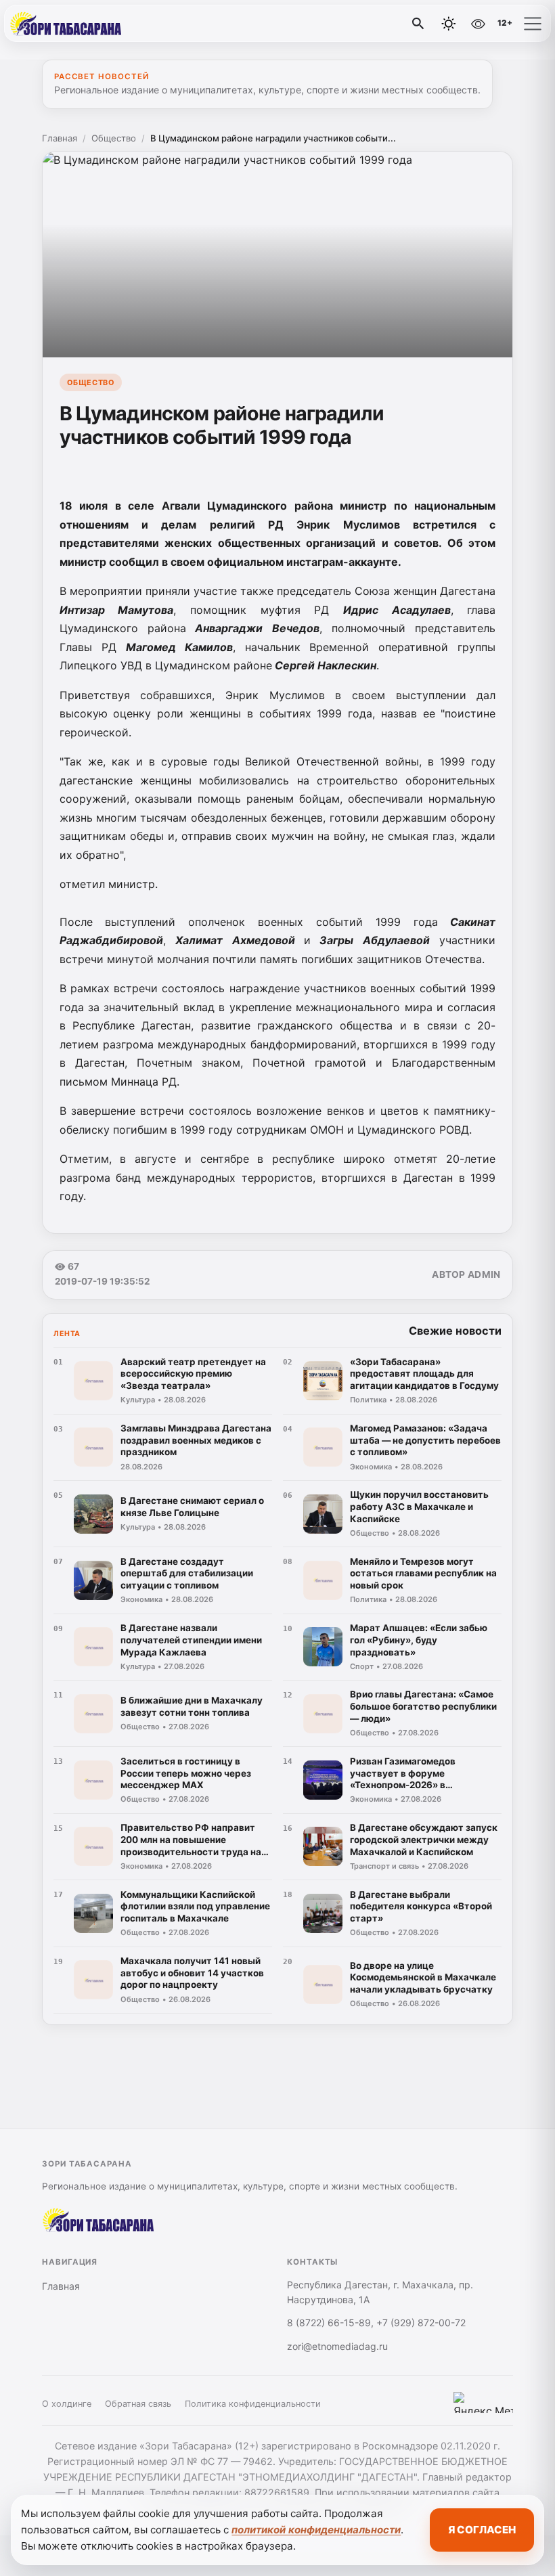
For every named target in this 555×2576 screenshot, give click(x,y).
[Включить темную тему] (449, 24)
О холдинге (67, 2404)
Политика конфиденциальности (253, 2404)
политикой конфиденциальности (316, 2530)
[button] (533, 24)
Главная (60, 138)
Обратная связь (138, 2404)
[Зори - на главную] (66, 24)
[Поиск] (418, 24)
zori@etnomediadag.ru (337, 2346)
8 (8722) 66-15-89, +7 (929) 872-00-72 (376, 2323)
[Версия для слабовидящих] (478, 24)
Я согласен (482, 2530)
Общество (114, 138)
